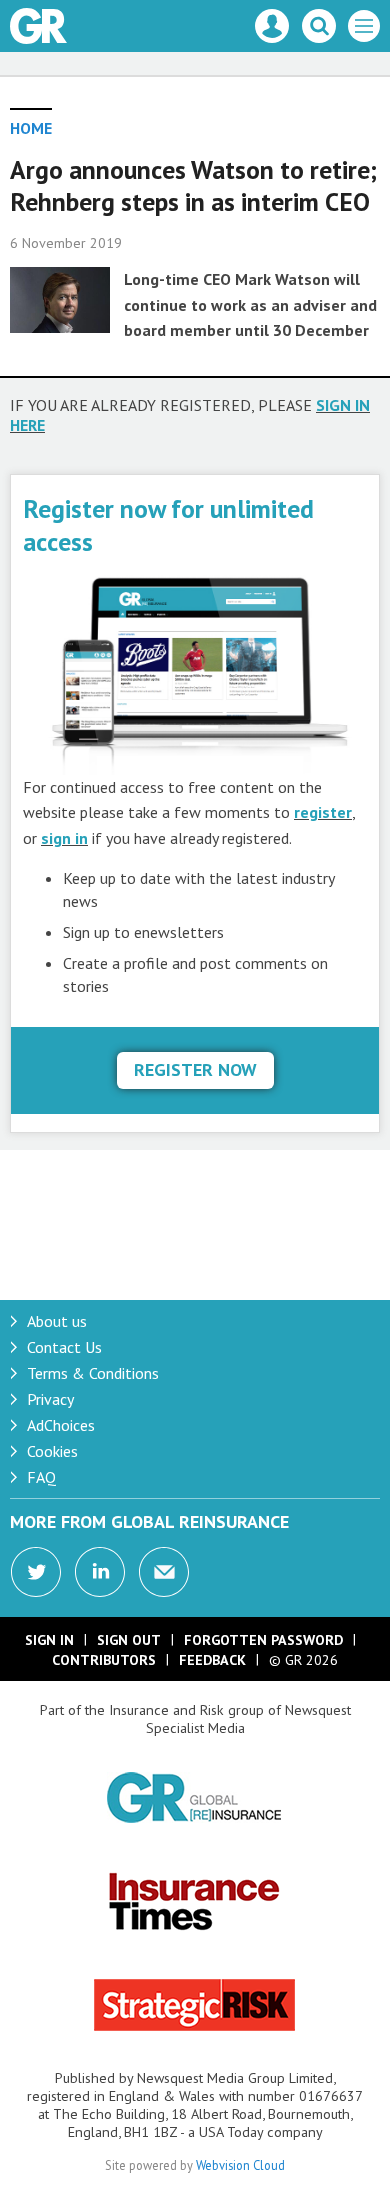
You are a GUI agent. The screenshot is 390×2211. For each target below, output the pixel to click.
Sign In (49, 1640)
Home (31, 128)
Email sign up (164, 1572)
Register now (195, 1069)
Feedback (212, 1660)
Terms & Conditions (93, 1373)
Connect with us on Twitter (36, 1572)
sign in (64, 838)
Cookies (52, 1451)
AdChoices (61, 1425)
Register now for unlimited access (168, 524)
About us (57, 1321)
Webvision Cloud (240, 2165)
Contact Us (64, 1347)
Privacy (50, 1399)
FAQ (41, 1477)
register (323, 812)
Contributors (104, 1660)
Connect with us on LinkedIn (100, 1572)
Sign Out (129, 1640)
